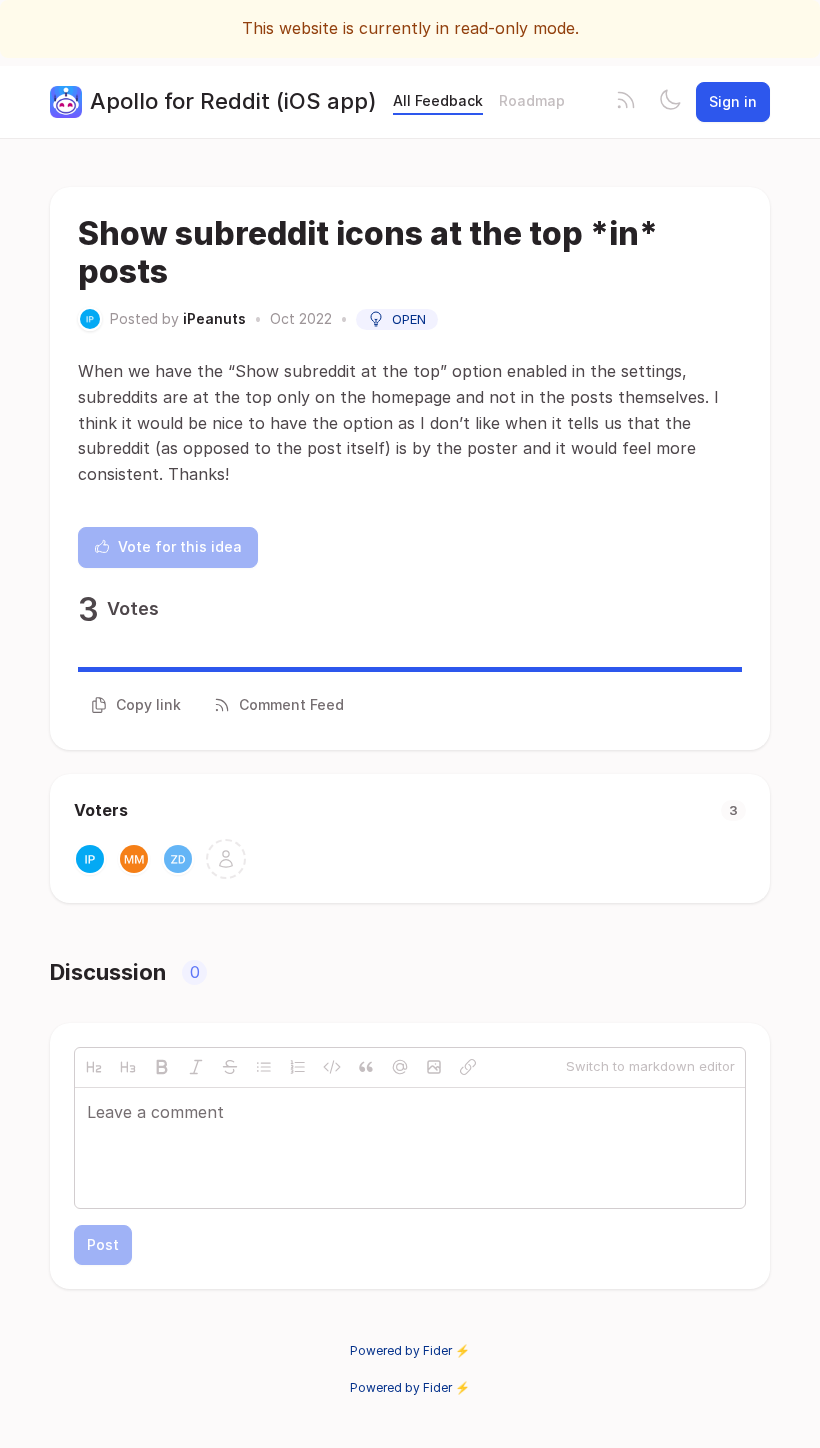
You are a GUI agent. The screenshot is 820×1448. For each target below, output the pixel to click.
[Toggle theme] (670, 102)
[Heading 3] (128, 1067)
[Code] (332, 1067)
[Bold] (162, 1067)
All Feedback (438, 100)
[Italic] (196, 1067)
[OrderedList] (298, 1067)
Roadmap (532, 100)
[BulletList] (264, 1067)
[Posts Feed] (626, 102)
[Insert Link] (468, 1067)
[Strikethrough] (230, 1067)
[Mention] (400, 1067)
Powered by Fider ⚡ (410, 1350)
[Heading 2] (94, 1067)
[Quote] (366, 1067)
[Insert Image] (434, 1067)
